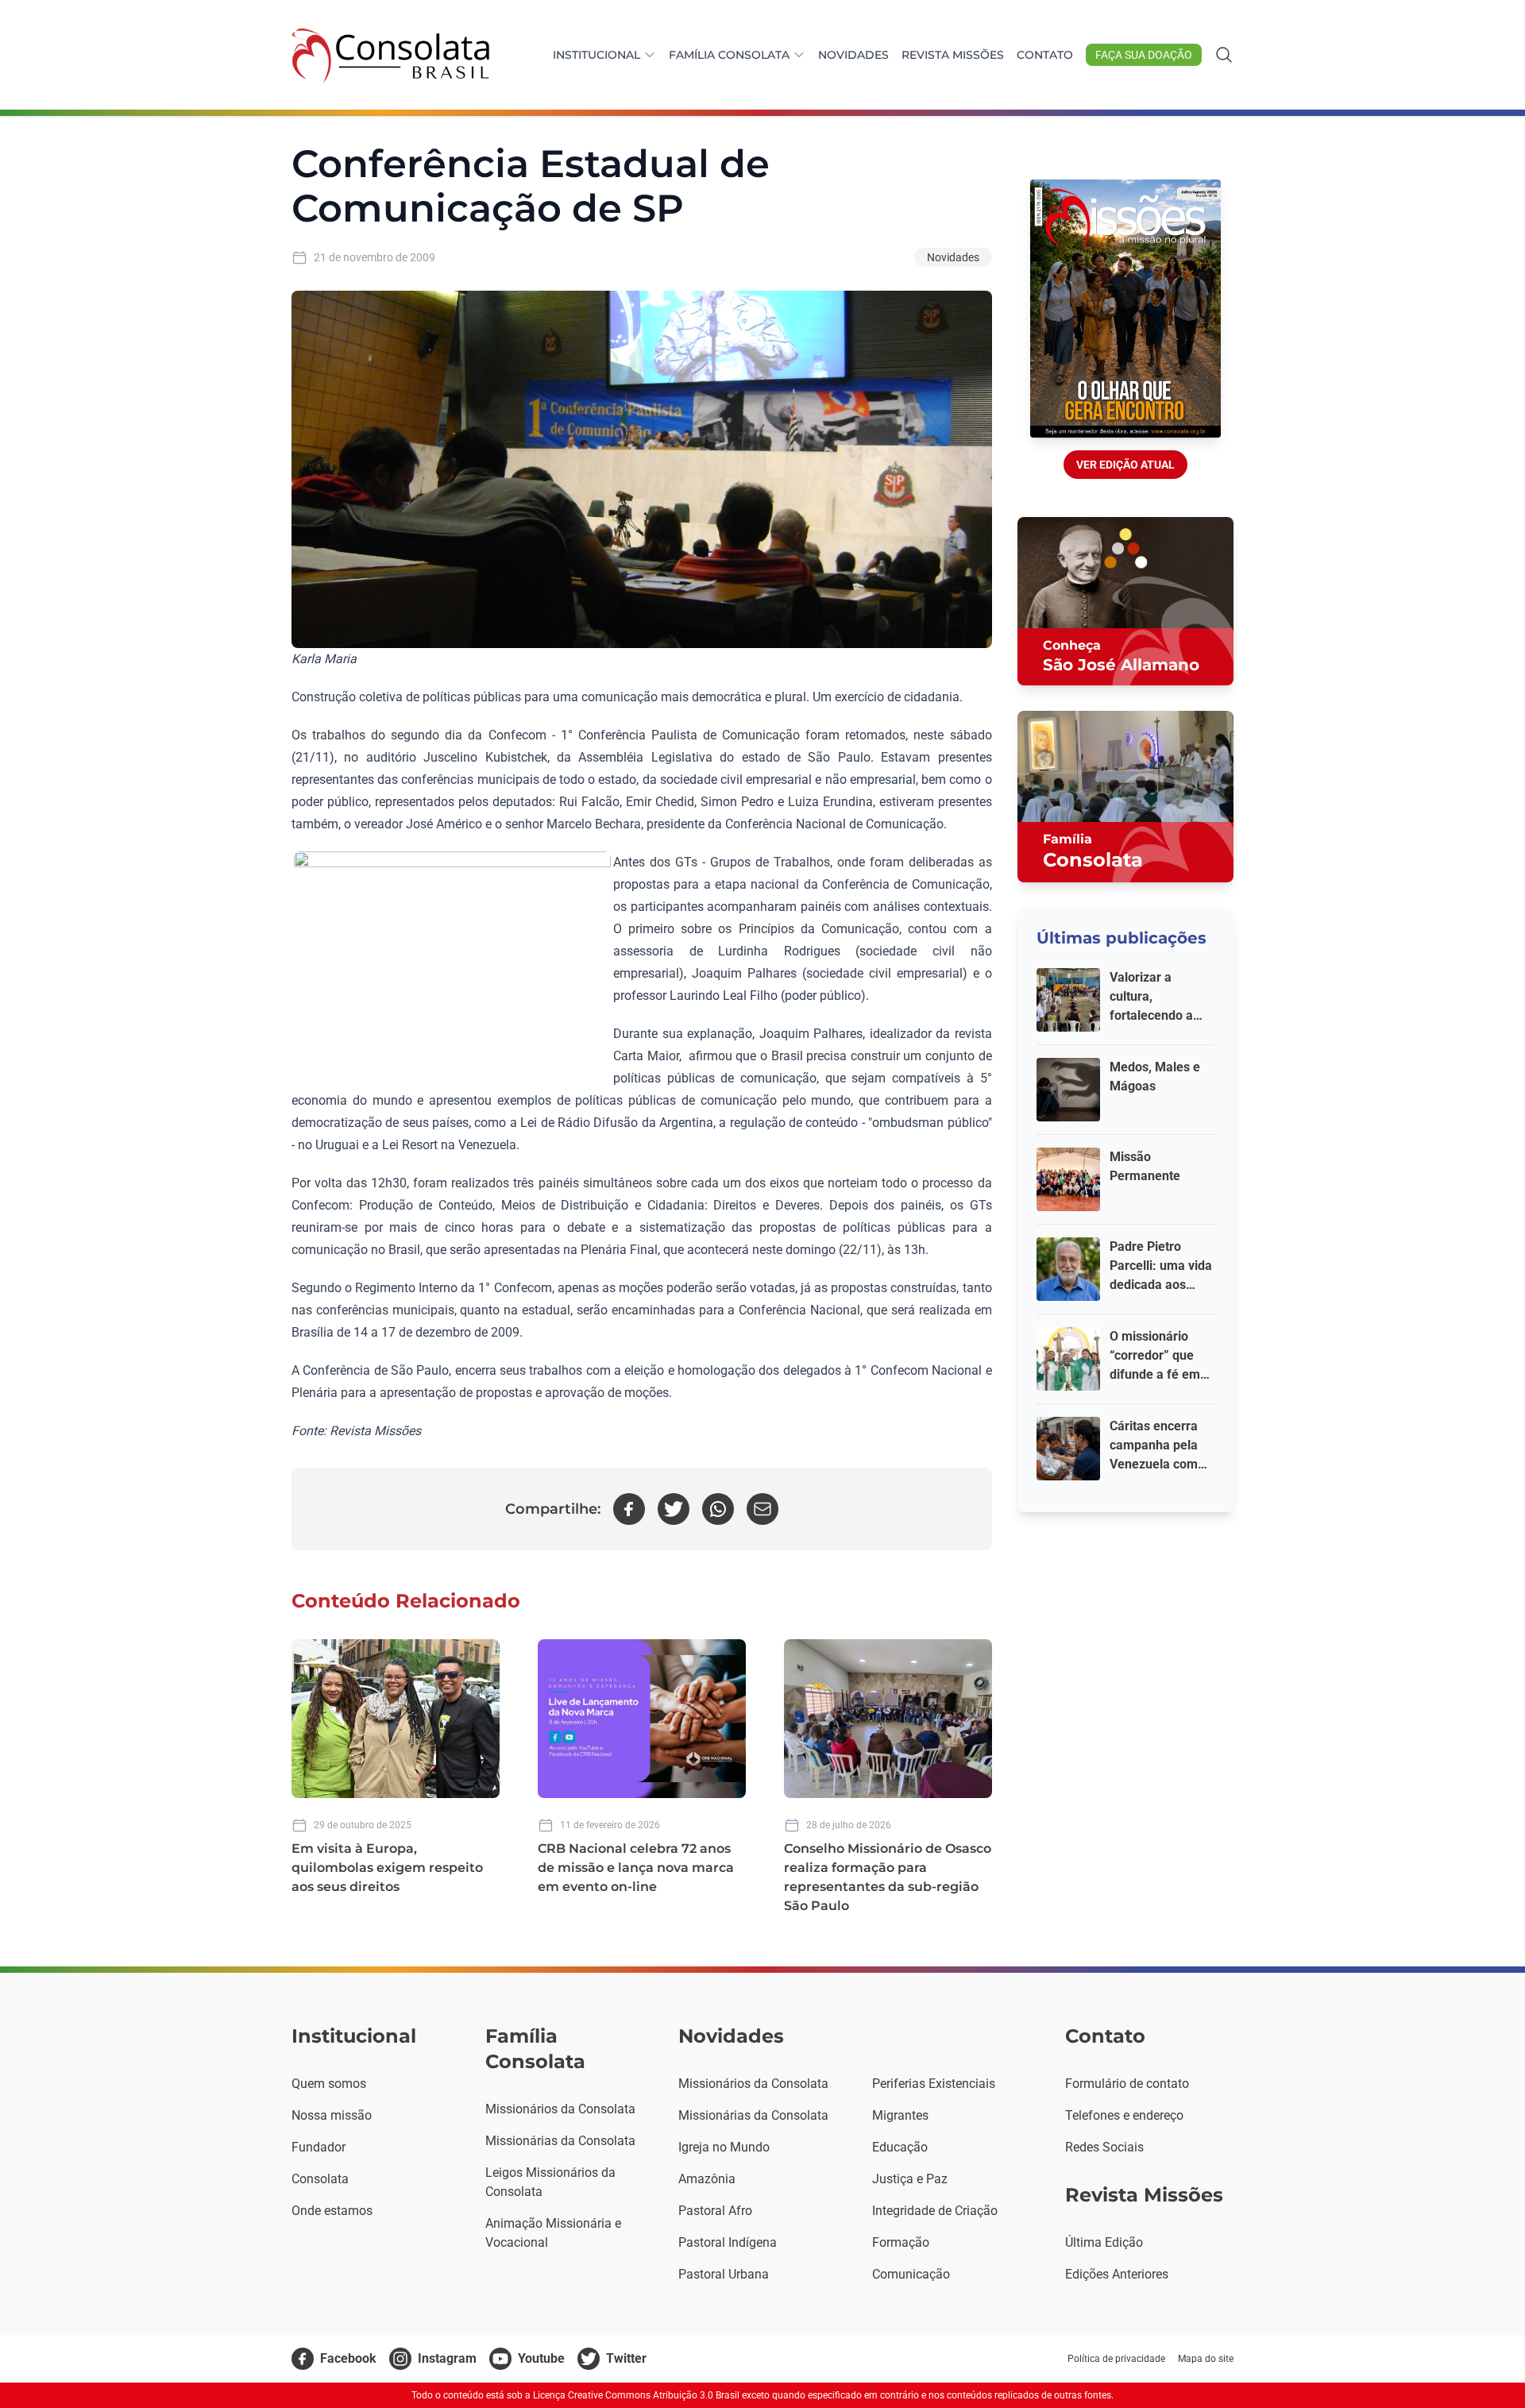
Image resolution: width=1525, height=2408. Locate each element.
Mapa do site (1206, 2359)
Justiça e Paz (910, 2179)
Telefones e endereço (1124, 2115)
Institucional (596, 55)
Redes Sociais (1104, 2147)
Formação (901, 2242)
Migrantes (900, 2115)
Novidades (853, 55)
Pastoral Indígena (728, 2242)
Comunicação (911, 2274)
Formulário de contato (1127, 2084)
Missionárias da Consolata (560, 2141)
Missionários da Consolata (560, 2109)
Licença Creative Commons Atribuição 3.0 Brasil (636, 2395)
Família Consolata (729, 55)
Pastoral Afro (715, 2211)
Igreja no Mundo (724, 2147)
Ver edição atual (1125, 465)
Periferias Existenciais (934, 2084)
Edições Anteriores (1117, 2274)
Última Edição (1104, 2242)
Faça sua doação (1144, 55)
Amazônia (707, 2179)
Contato (1045, 55)
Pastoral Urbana (724, 2274)
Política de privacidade (1116, 2359)
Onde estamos (332, 2211)
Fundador (319, 2147)
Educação (900, 2147)
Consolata (320, 2179)
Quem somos (329, 2084)
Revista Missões (953, 55)
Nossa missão (332, 2115)
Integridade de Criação (935, 2211)
